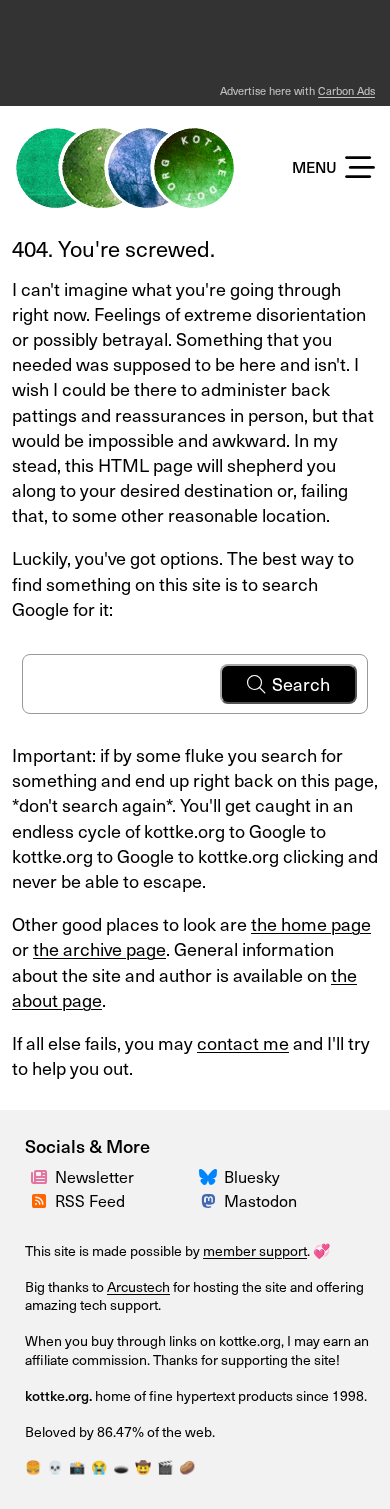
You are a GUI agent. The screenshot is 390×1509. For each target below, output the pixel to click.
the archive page (99, 948)
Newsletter (94, 1176)
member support (255, 1250)
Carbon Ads (346, 90)
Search (301, 683)
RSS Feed (90, 1200)
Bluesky (252, 1176)
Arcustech (138, 1286)
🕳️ (121, 1466)
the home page (311, 923)
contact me (243, 1042)
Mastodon (260, 1200)
